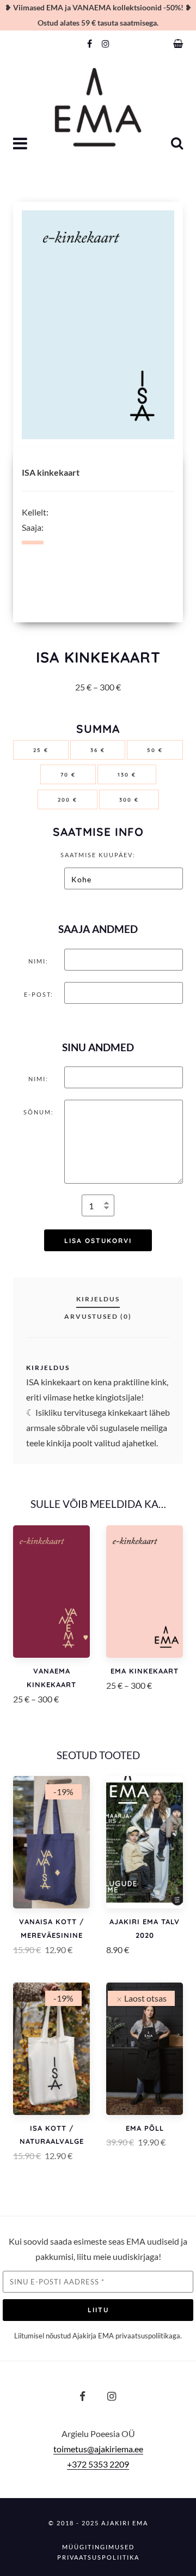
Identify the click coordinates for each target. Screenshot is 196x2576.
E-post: (39, 994)
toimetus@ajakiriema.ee (98, 2449)
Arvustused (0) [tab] (98, 1316)
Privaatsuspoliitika (98, 2557)
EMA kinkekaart (145, 1671)
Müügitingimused (98, 2547)
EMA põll (145, 2128)
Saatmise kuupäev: (98, 855)
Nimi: (38, 961)
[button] (21, 144)
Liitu (98, 2310)
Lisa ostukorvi (98, 1241)
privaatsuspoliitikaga (148, 2336)
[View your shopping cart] (178, 44)
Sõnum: (39, 1112)
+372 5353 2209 (98, 2464)
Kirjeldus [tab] (98, 1299)
